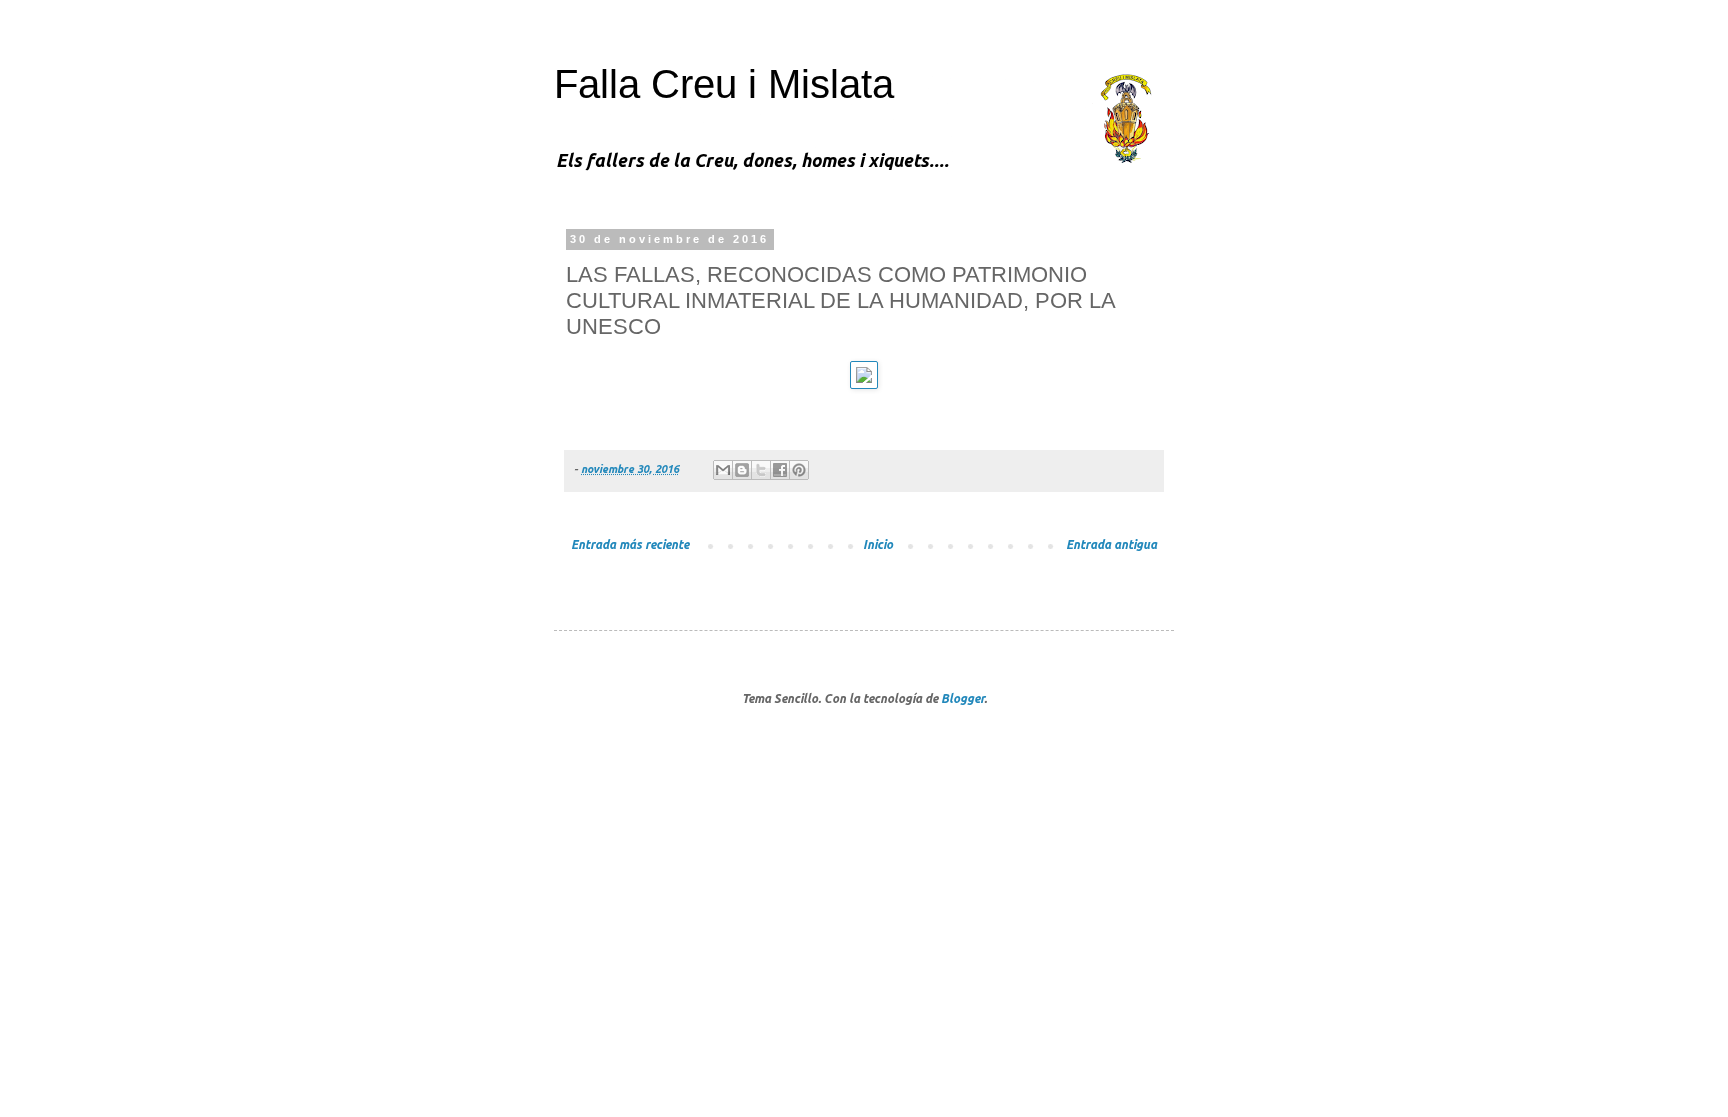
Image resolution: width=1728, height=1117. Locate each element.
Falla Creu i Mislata (724, 84)
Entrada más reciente (630, 544)
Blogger (962, 698)
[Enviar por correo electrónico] (723, 470)
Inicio (878, 544)
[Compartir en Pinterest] (799, 470)
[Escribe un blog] (742, 470)
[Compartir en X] (761, 470)
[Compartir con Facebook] (780, 470)
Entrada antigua (1111, 544)
